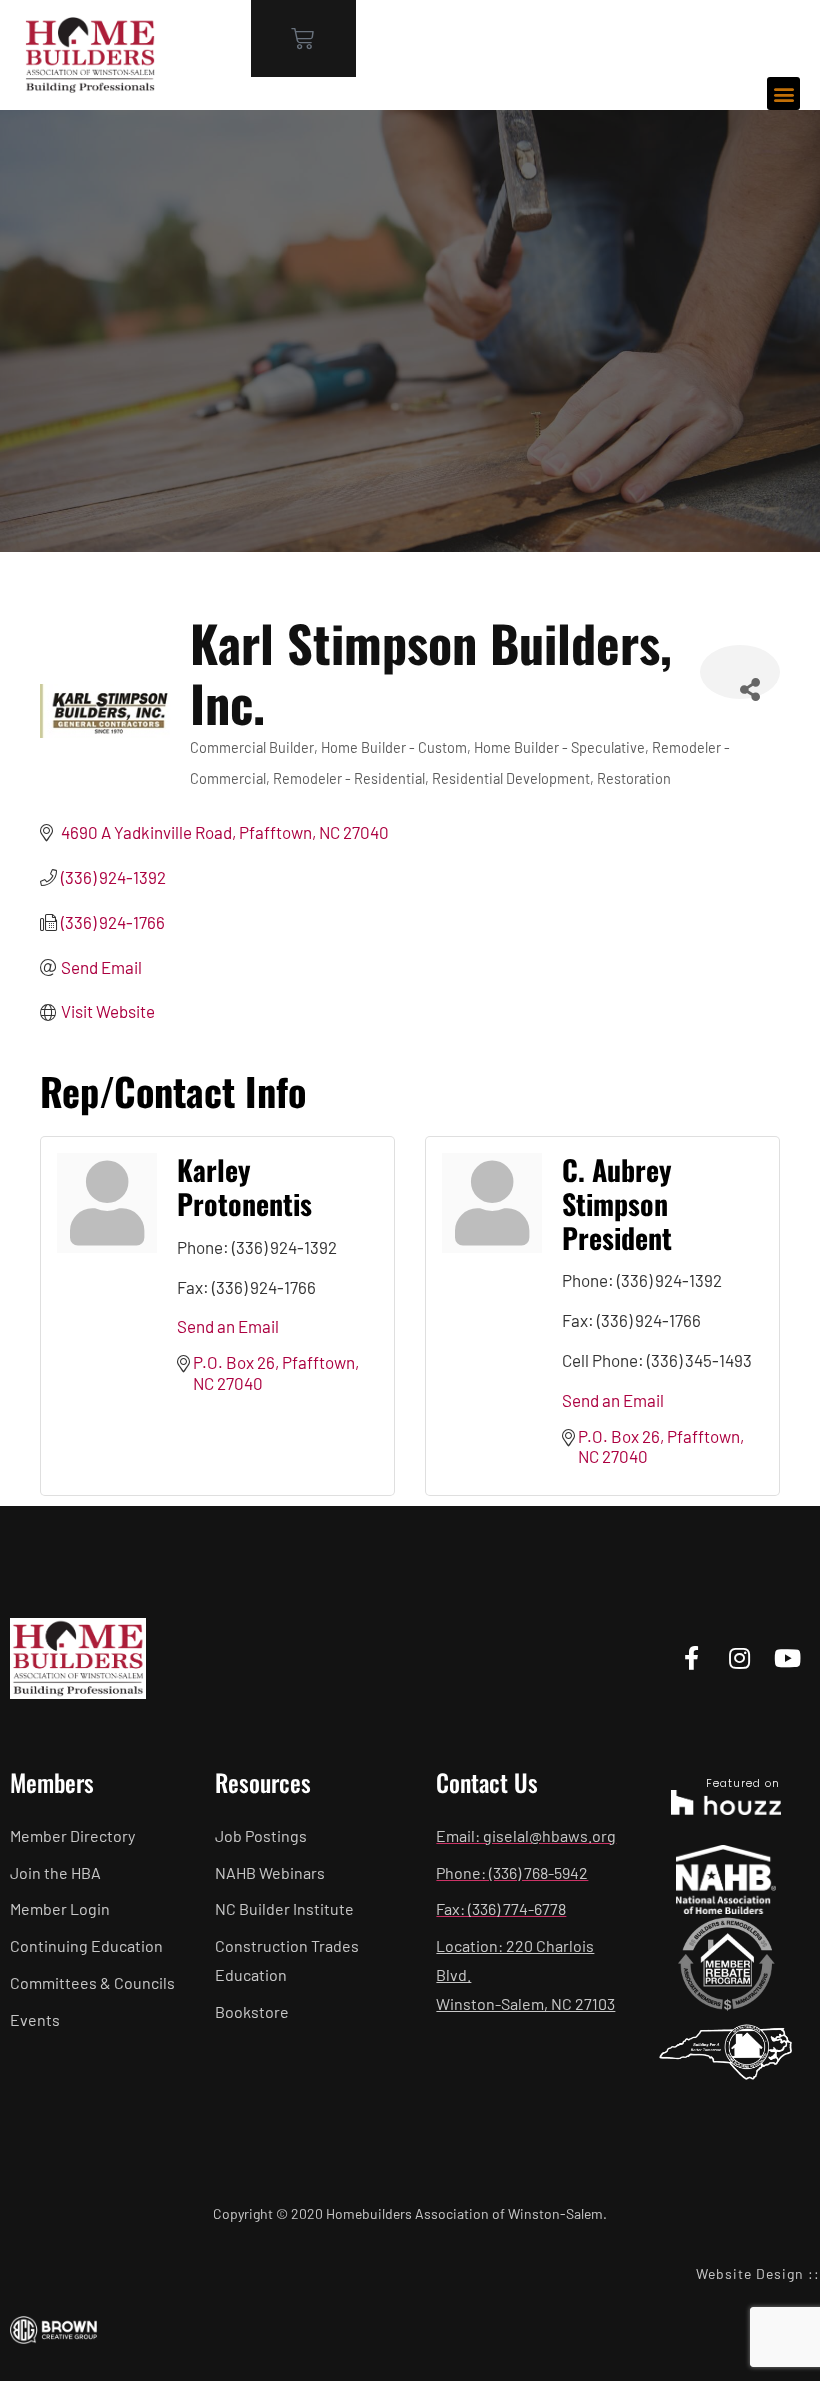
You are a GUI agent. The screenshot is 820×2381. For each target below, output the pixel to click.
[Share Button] (740, 672)
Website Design (750, 2273)
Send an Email (228, 1326)
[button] (783, 93)
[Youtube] (787, 1658)
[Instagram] (739, 1658)
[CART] (303, 38)
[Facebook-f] (691, 1658)
